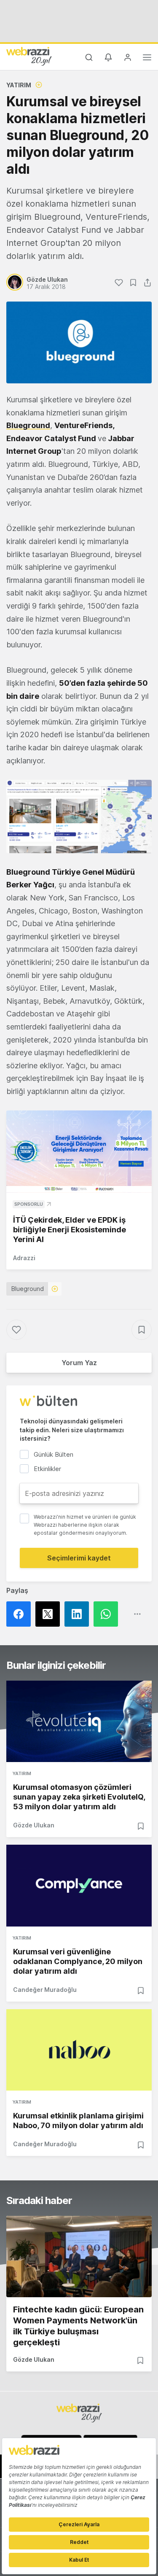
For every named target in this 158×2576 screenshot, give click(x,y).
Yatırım (19, 85)
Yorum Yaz (79, 1363)
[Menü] (147, 59)
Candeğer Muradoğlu (45, 1990)
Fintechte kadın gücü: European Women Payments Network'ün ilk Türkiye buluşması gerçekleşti (78, 2326)
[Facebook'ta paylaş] (21, 1614)
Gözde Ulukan (34, 1825)
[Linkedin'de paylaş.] (79, 1614)
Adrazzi (24, 1258)
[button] (79, 816)
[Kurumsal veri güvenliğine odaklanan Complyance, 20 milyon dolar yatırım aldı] (79, 1885)
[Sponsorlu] (79, 1151)
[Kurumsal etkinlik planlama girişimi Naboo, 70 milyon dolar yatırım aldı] (79, 2050)
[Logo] (29, 56)
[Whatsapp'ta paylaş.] (108, 1614)
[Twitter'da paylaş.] (50, 1614)
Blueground (28, 1289)
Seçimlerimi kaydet (79, 1558)
